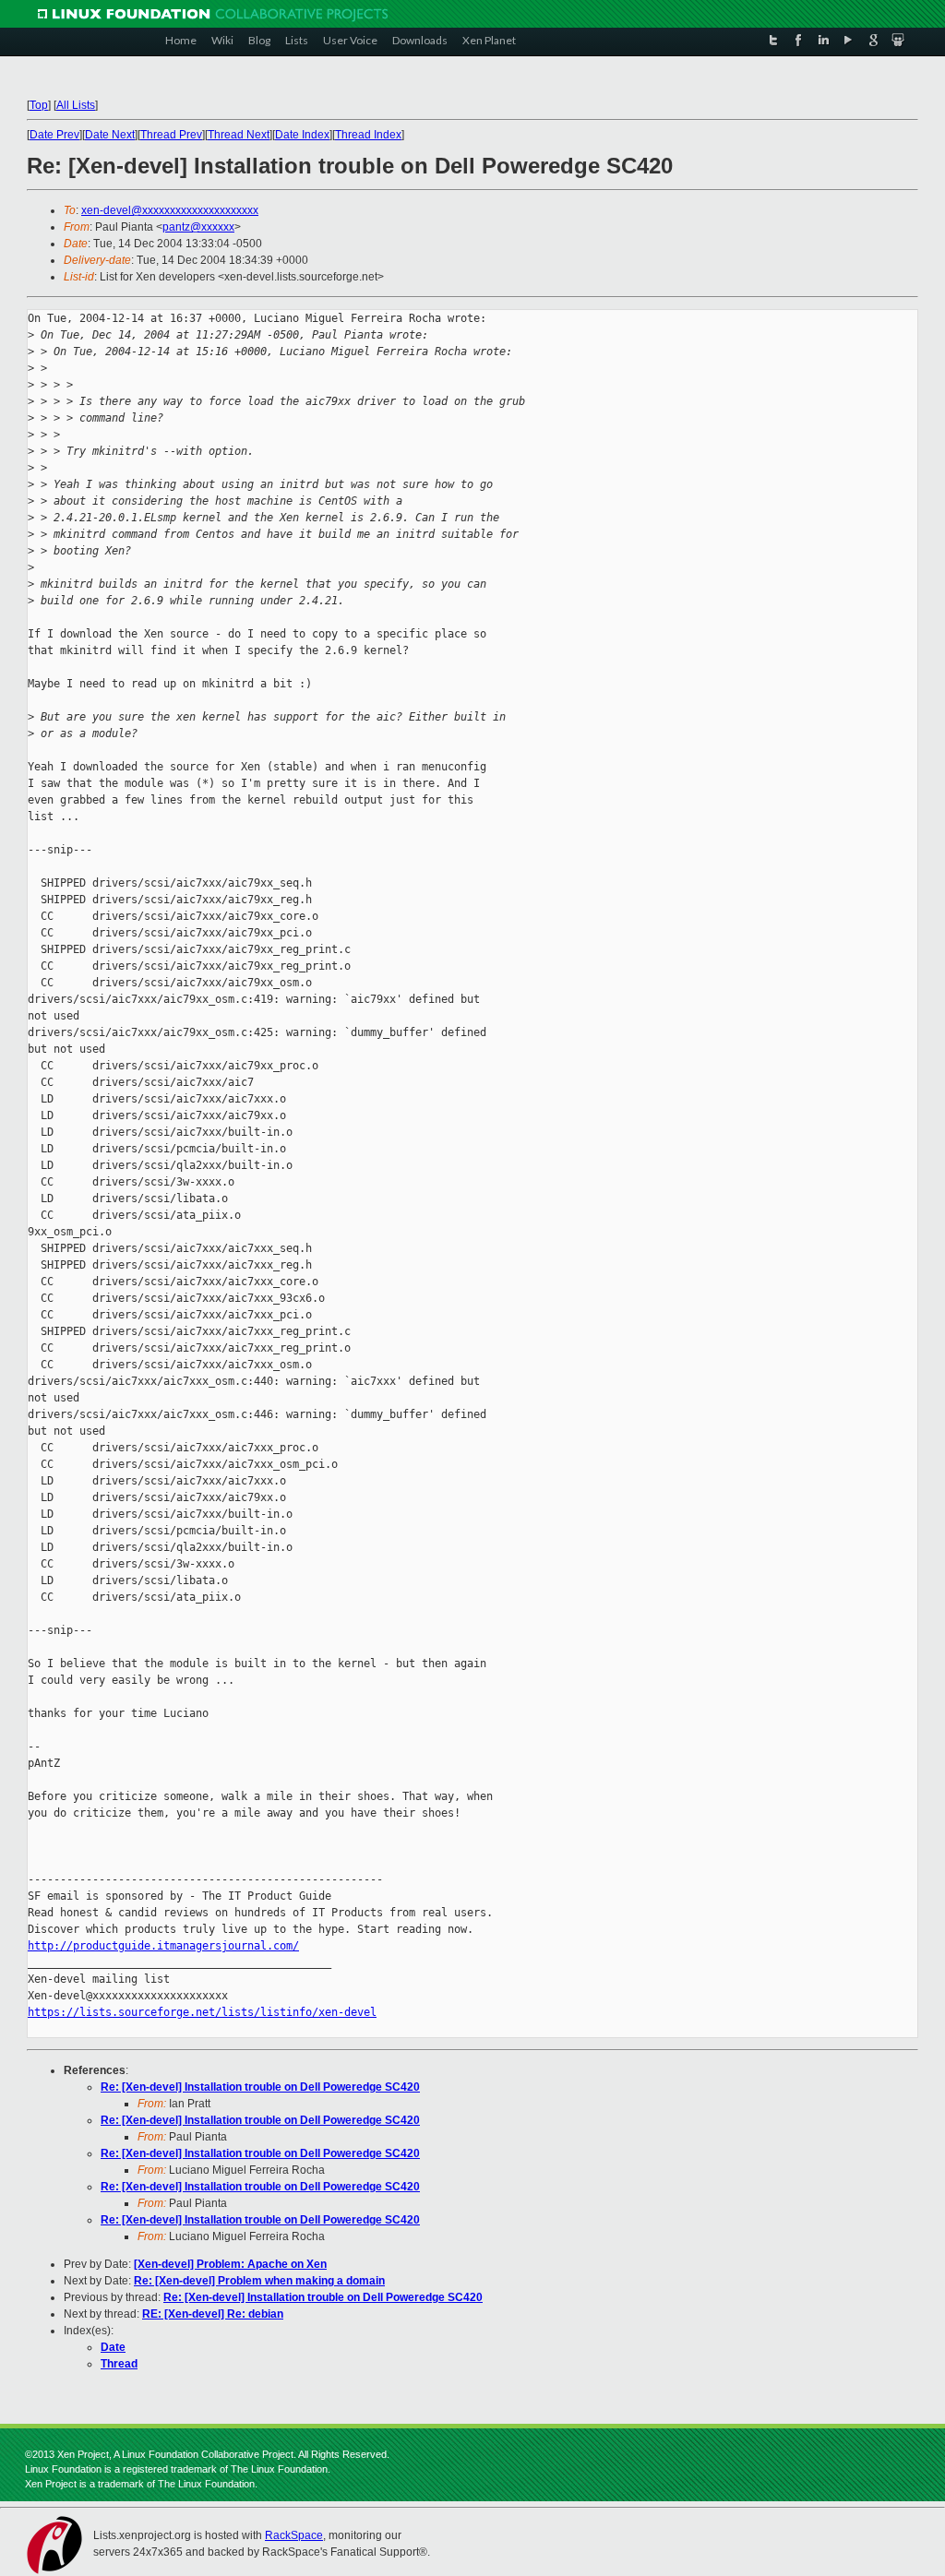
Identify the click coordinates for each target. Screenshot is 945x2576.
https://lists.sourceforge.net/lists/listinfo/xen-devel (202, 2012)
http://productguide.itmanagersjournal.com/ (163, 1946)
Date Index (302, 135)
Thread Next (239, 135)
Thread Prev (171, 135)
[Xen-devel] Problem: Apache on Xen (230, 2264)
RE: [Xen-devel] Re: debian (213, 2314)
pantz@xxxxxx (198, 227)
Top (39, 105)
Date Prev (54, 135)
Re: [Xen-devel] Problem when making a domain (259, 2281)
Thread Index (368, 135)
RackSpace (294, 2535)
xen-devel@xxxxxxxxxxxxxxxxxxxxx (170, 210)
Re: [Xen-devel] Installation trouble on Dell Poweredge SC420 (260, 2087)
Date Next (110, 135)
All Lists (76, 105)
